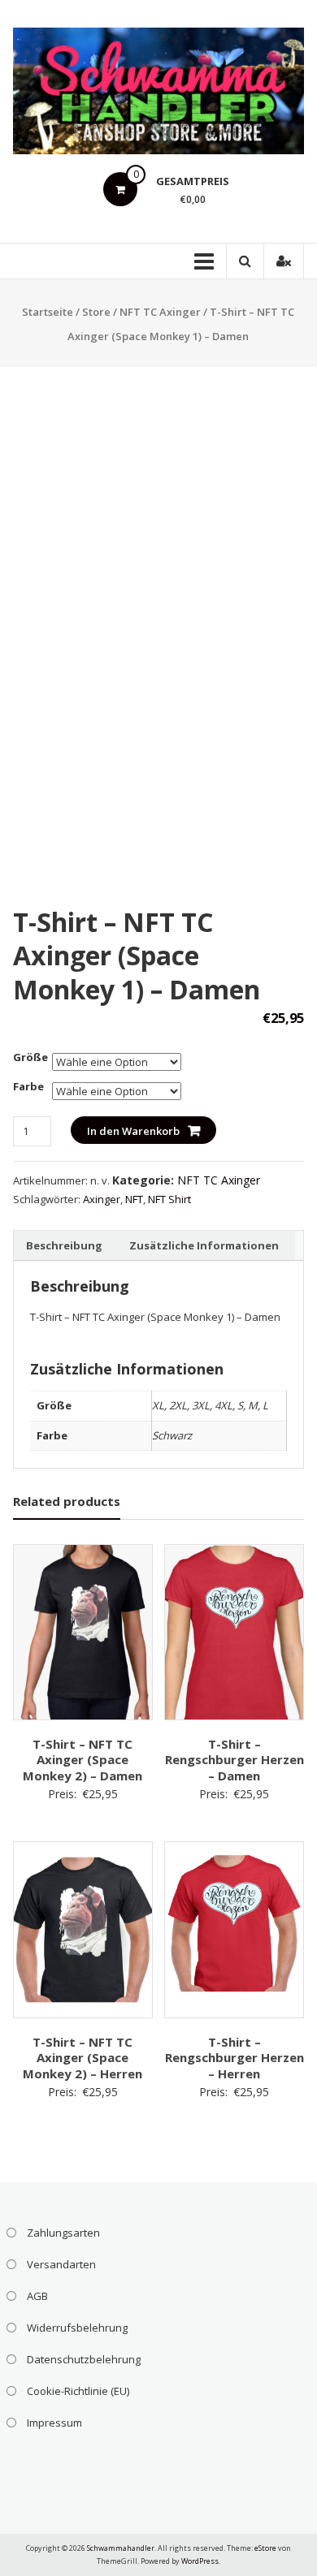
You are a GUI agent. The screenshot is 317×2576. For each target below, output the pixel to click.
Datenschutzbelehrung (84, 2359)
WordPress (200, 2561)
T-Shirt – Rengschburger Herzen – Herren (234, 2058)
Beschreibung (64, 1245)
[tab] (64, 1245)
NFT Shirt (169, 1199)
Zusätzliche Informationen (204, 1245)
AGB (37, 2296)
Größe (30, 1057)
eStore (265, 2548)
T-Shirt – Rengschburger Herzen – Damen (234, 1760)
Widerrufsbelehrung (77, 2328)
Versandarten (61, 2264)
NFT (134, 1199)
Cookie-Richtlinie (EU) (78, 2391)
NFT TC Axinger (160, 312)
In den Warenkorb (133, 1131)
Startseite (48, 312)
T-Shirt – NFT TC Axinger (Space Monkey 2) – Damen (83, 1760)
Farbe (28, 1086)
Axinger (102, 1199)
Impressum (54, 2423)
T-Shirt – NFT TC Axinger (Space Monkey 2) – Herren (83, 2058)
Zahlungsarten (63, 2233)
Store (96, 312)
